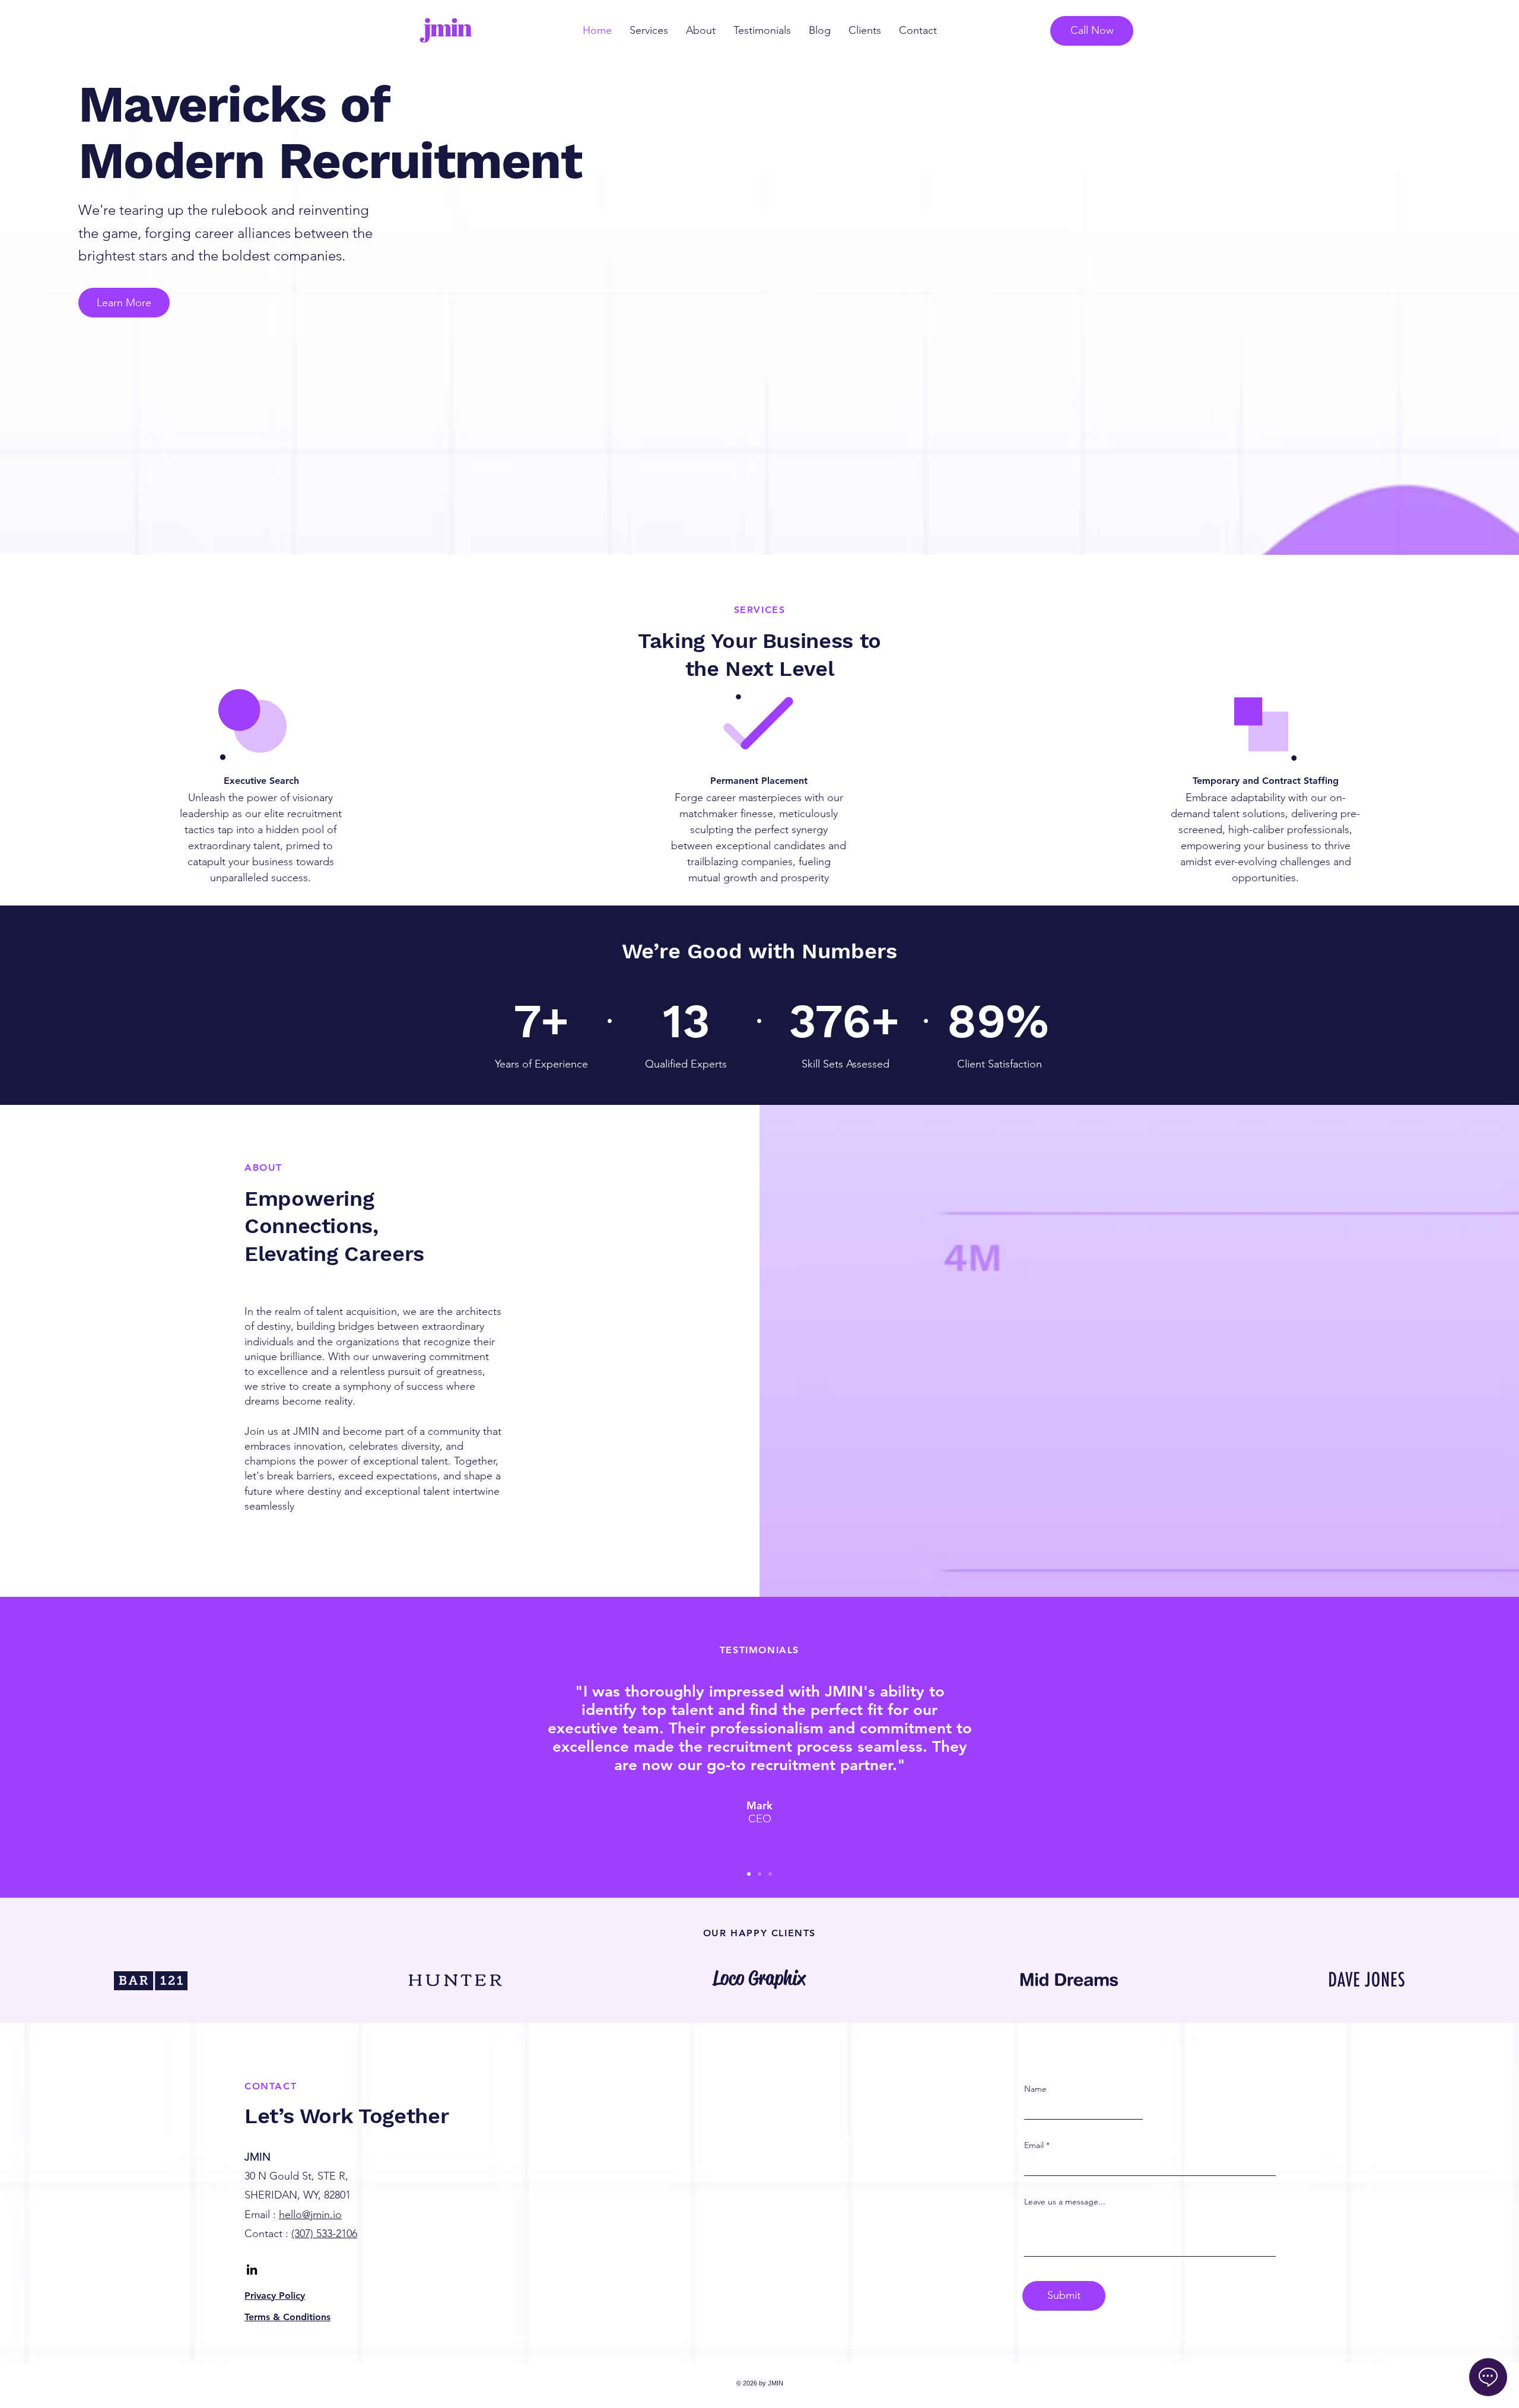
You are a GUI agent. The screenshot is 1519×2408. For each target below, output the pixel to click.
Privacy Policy (275, 2296)
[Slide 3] (770, 1874)
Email (1034, 2145)
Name (1035, 2089)
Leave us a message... (1065, 2201)
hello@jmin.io (310, 2215)
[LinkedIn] (252, 2269)
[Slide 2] (759, 1874)
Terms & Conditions (287, 2317)
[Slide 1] (749, 1874)
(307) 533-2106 (324, 2234)
